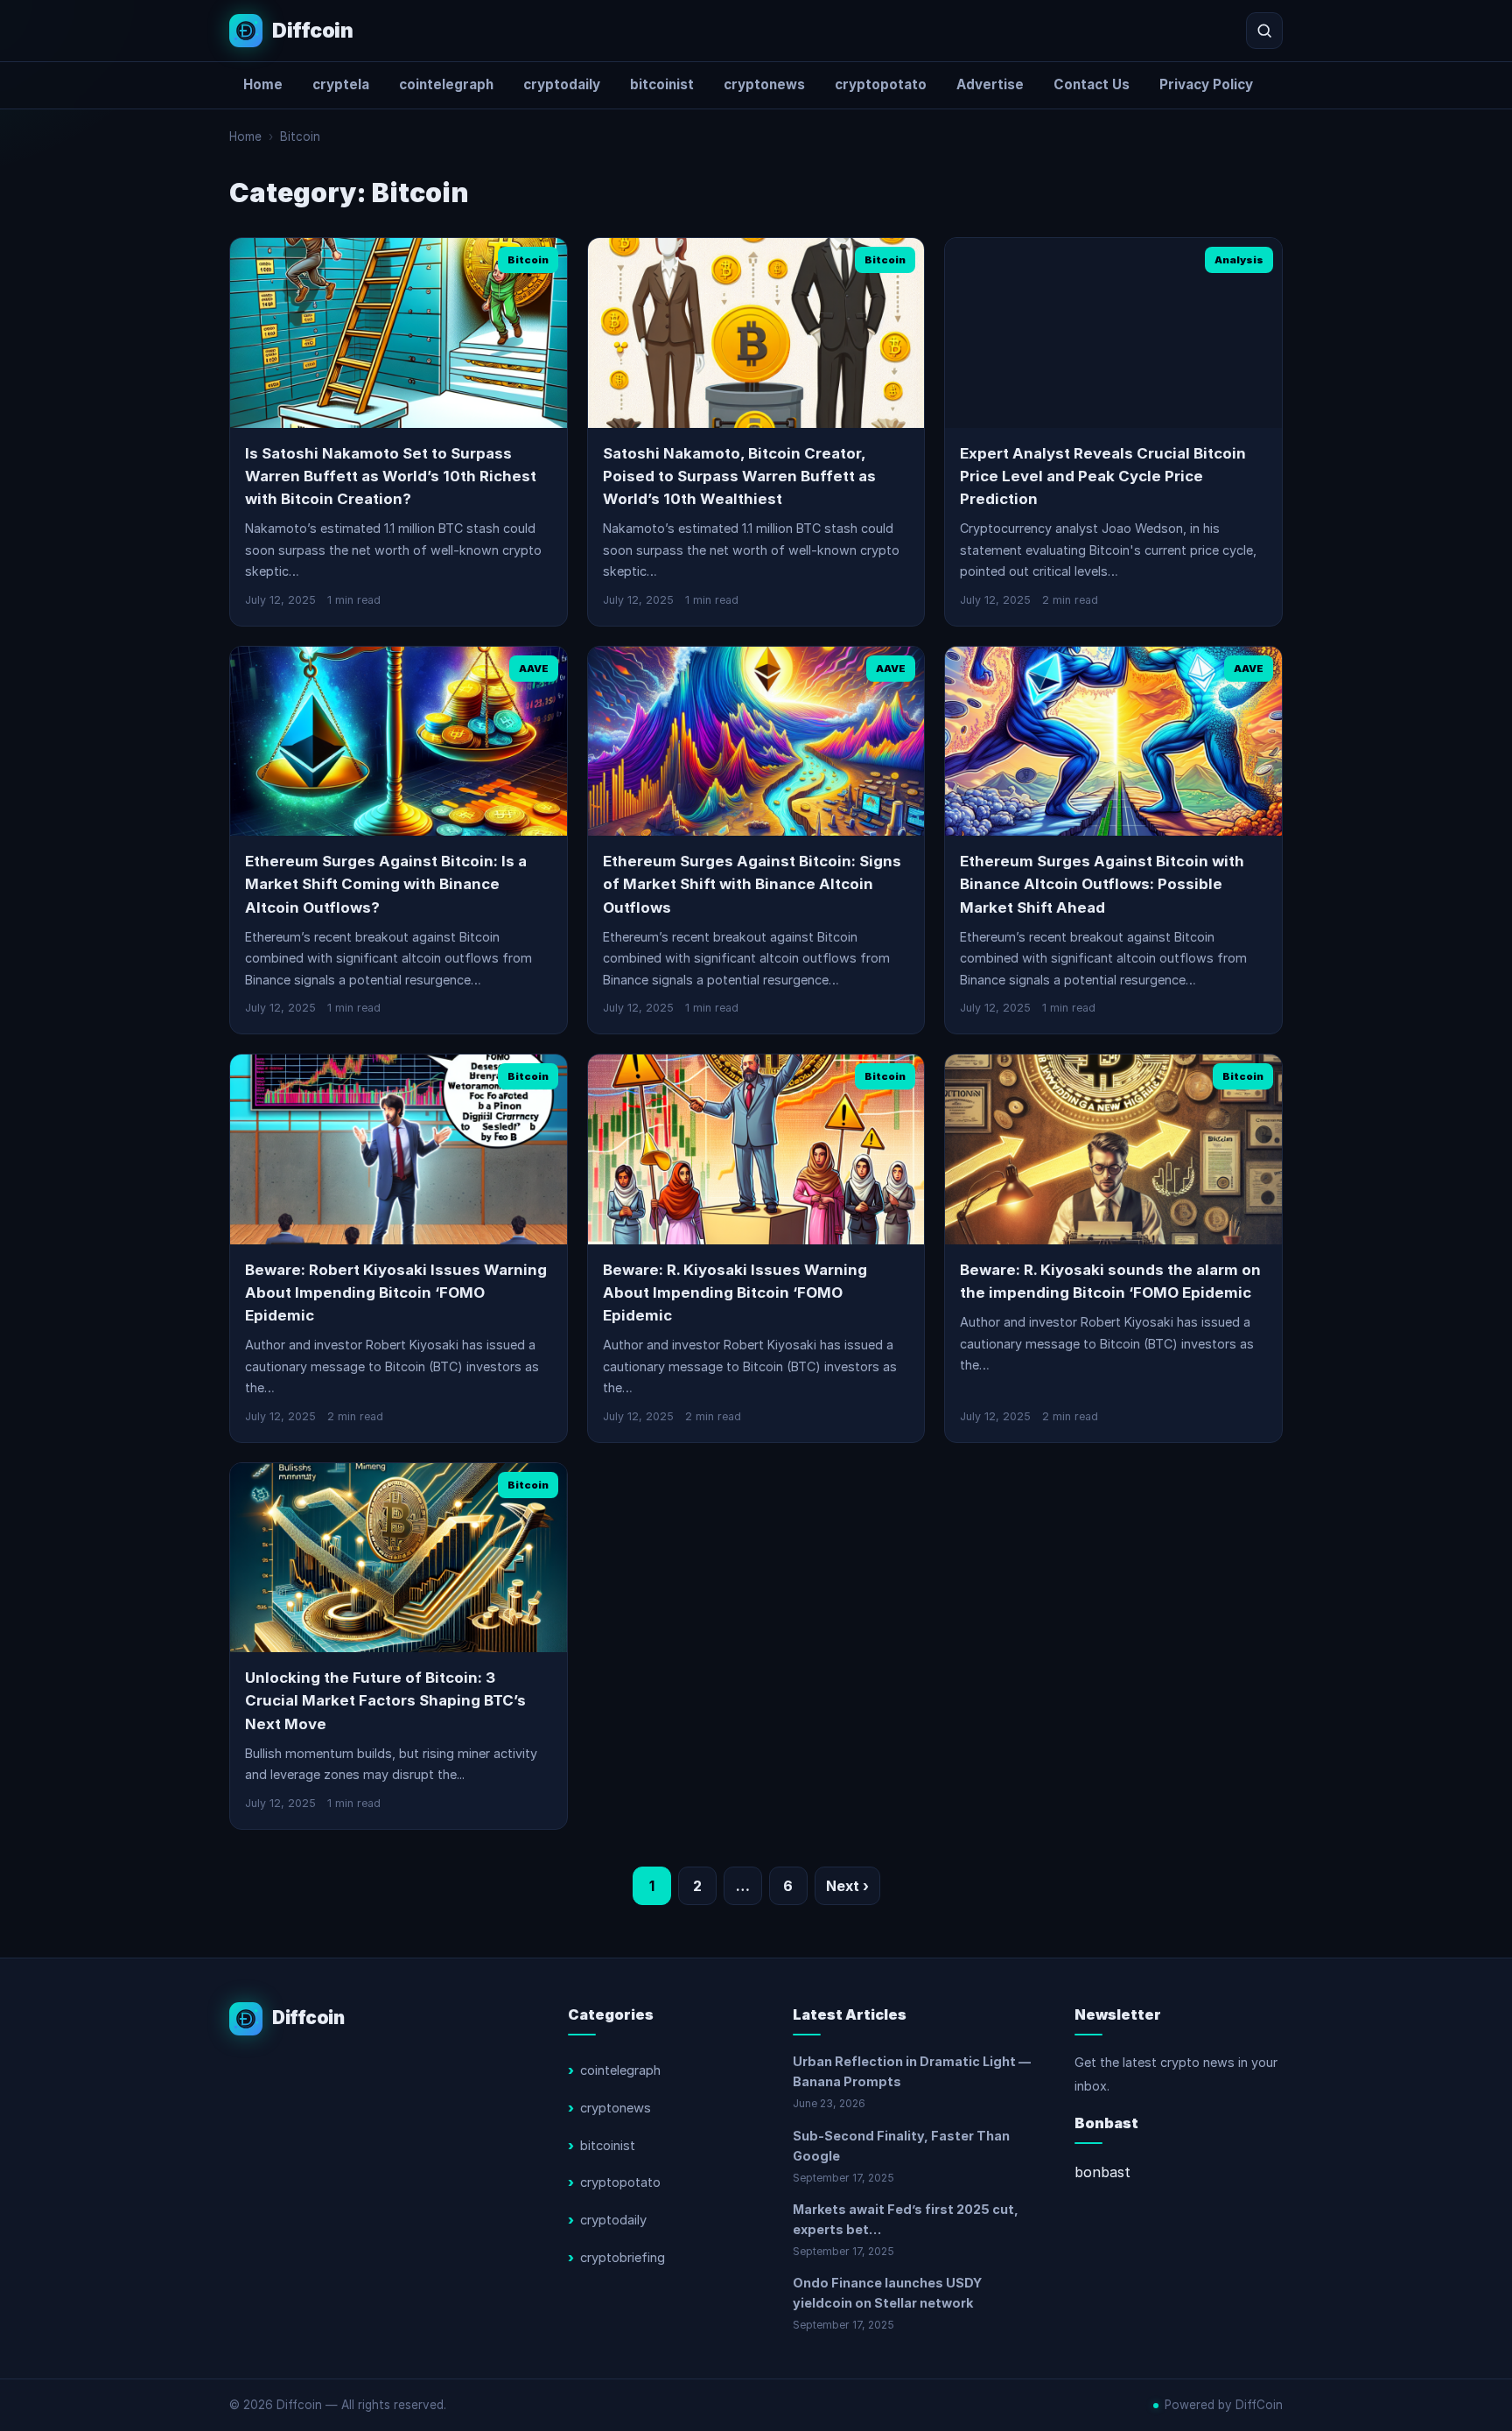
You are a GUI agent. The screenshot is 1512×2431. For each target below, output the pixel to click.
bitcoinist (662, 84)
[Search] (1264, 31)
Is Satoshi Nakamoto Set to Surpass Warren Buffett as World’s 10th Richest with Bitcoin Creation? (391, 476)
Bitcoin (300, 137)
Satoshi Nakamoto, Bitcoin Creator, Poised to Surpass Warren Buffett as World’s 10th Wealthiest (739, 476)
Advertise (990, 84)
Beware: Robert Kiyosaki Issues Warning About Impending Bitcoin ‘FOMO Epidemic (396, 1293)
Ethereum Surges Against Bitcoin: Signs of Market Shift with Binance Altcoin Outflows (752, 884)
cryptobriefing (623, 2258)
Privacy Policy (1206, 84)
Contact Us (1092, 84)
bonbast (1102, 2172)
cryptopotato (881, 84)
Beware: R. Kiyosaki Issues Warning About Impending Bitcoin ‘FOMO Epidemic (735, 1293)
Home (263, 84)
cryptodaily (562, 84)
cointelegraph (446, 84)
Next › (847, 1886)
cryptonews (764, 84)
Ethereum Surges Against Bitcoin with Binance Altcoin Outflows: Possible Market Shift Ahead (1102, 884)
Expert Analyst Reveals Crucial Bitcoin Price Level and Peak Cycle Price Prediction (1103, 476)
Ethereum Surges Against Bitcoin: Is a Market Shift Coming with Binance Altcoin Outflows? (386, 884)
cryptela (341, 84)
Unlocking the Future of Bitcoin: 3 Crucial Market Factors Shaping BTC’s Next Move (385, 1701)
